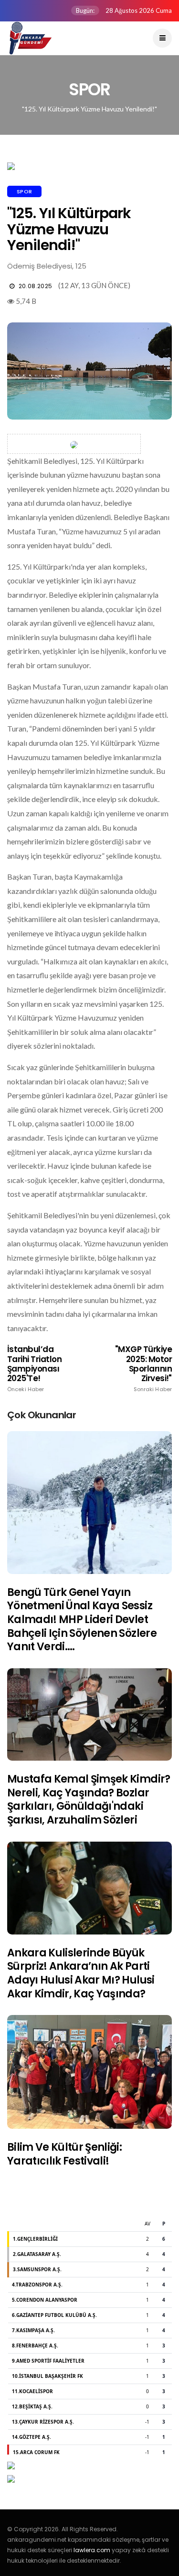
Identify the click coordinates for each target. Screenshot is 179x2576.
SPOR (24, 191)
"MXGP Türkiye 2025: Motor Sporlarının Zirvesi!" (143, 1368)
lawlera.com (92, 2550)
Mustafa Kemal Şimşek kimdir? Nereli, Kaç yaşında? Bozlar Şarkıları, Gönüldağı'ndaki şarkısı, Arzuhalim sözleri (89, 1799)
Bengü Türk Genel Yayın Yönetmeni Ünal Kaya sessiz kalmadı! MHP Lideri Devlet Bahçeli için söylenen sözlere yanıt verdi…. (82, 1619)
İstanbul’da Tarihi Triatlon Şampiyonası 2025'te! (34, 1368)
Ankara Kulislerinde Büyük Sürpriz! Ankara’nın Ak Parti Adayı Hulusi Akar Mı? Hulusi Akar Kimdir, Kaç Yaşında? (81, 1973)
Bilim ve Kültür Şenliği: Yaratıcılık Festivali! (64, 2154)
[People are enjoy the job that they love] (89, 1503)
